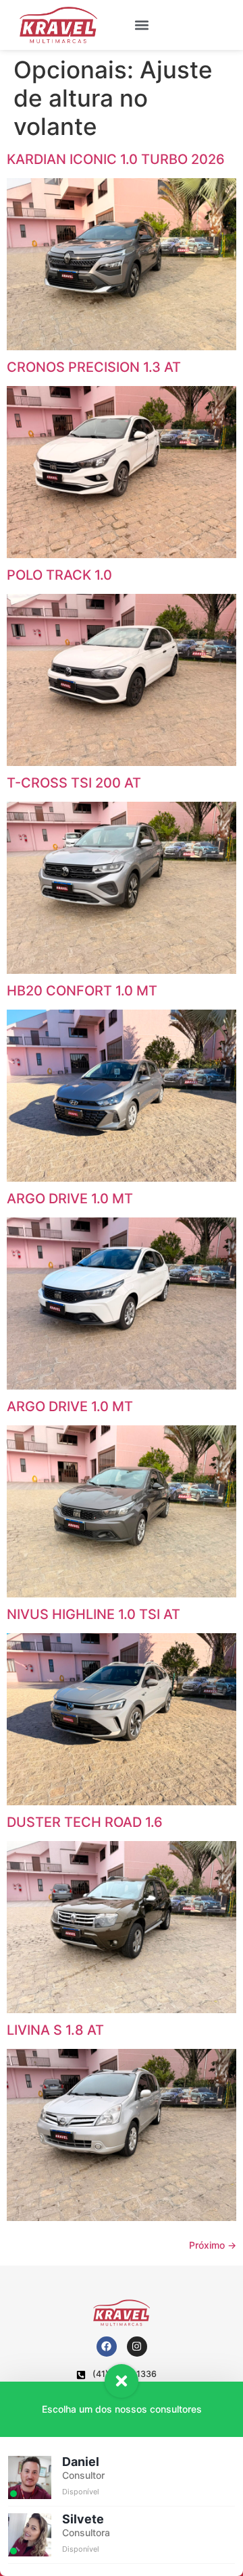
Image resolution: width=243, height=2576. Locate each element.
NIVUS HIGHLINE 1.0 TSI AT (93, 1614)
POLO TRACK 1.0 (59, 575)
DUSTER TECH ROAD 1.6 (85, 1822)
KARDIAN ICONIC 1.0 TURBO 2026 (116, 159)
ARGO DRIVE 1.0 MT (70, 1199)
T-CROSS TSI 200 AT (74, 783)
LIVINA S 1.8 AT (55, 2030)
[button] (141, 25)
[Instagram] (137, 2347)
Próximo (213, 2245)
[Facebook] (107, 2347)
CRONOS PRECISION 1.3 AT (94, 367)
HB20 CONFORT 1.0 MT (82, 991)
